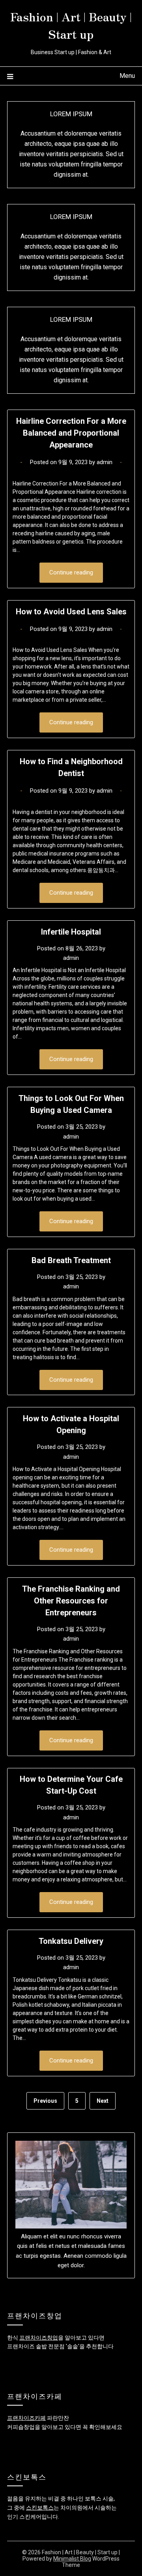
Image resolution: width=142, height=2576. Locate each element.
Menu (127, 76)
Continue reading (71, 572)
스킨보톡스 (40, 2508)
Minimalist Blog (72, 2559)
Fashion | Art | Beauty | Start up (71, 25)
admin (105, 462)
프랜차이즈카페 (26, 2418)
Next (103, 2101)
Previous (45, 2101)
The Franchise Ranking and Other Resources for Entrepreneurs (71, 1601)
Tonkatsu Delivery (71, 1941)
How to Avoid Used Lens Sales (71, 612)
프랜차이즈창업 (39, 2338)
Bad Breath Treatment (71, 1260)
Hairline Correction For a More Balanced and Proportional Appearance (71, 433)
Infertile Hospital (71, 932)
